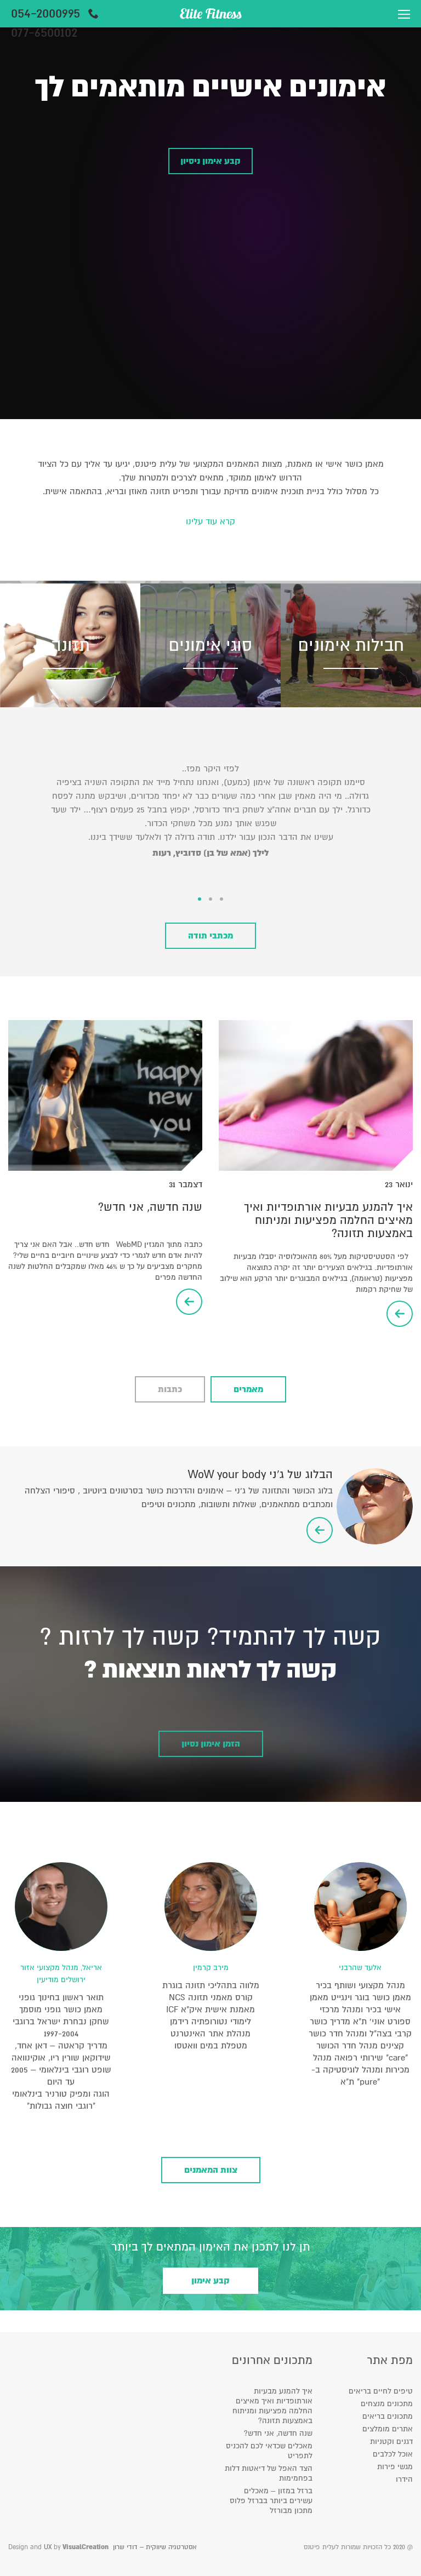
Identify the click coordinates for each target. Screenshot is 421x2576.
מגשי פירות (395, 2467)
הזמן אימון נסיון (211, 1744)
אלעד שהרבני (360, 1968)
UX (48, 2547)
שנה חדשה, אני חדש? (150, 1207)
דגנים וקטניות (391, 2442)
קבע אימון (210, 2281)
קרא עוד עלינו (210, 522)
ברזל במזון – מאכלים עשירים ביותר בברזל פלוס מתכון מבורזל (271, 2501)
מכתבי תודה (210, 936)
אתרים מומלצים (388, 2429)
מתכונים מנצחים (387, 2404)
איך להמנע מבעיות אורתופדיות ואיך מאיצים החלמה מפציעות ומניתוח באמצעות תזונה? (328, 1220)
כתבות (170, 1389)
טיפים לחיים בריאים (381, 2391)
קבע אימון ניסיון (210, 161)
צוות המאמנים (211, 2170)
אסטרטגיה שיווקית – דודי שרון (155, 2547)
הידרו (404, 2479)
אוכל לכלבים (393, 2454)
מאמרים (248, 1389)
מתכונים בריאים (388, 2416)
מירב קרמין (211, 1968)
